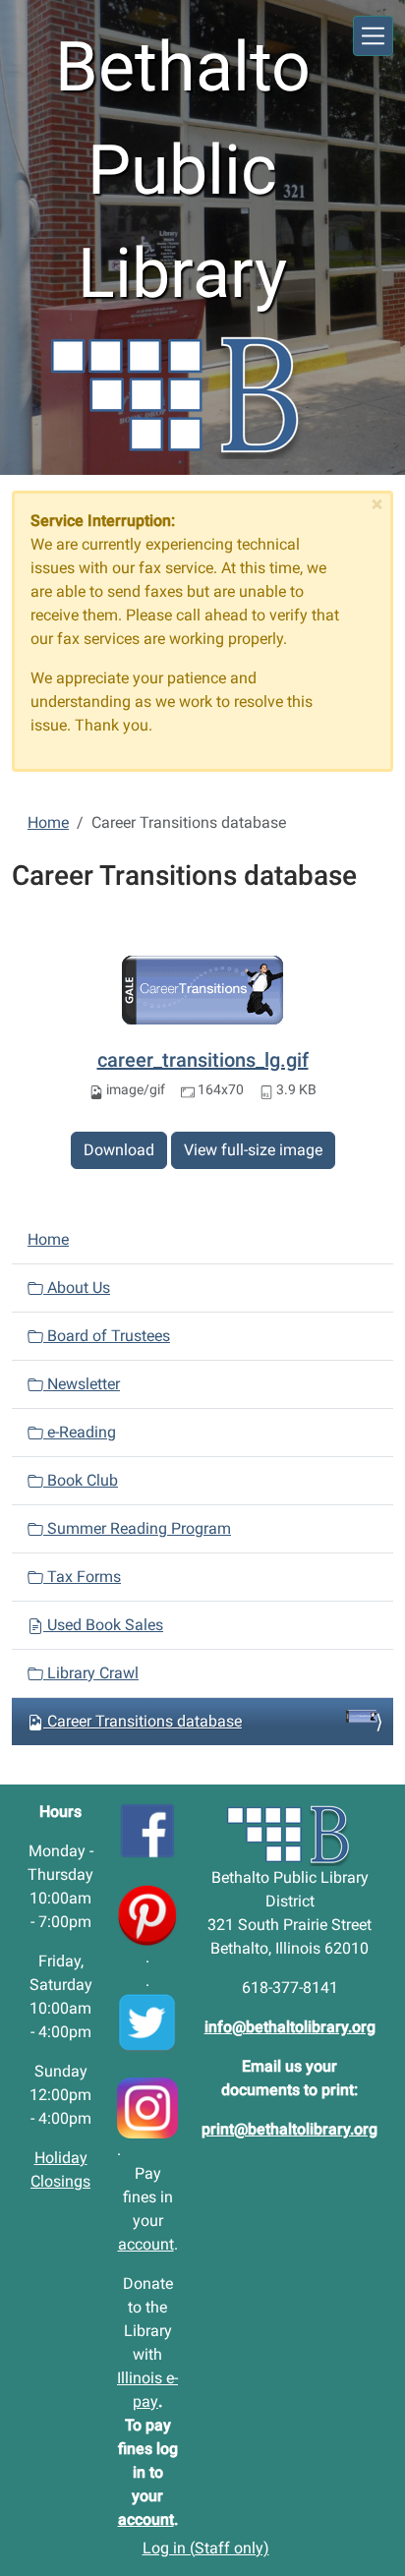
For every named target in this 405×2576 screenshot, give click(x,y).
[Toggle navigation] (373, 36)
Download (119, 1150)
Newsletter (82, 1384)
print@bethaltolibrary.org (289, 2129)
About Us (77, 1288)
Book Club (81, 1480)
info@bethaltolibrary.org (290, 2027)
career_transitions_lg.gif (203, 1060)
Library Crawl (91, 1673)
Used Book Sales (103, 1625)
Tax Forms (82, 1577)
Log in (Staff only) (206, 2548)
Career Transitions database (145, 1721)
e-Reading (80, 1432)
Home (48, 822)
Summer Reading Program (137, 1528)
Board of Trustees (107, 1336)
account (146, 2244)
